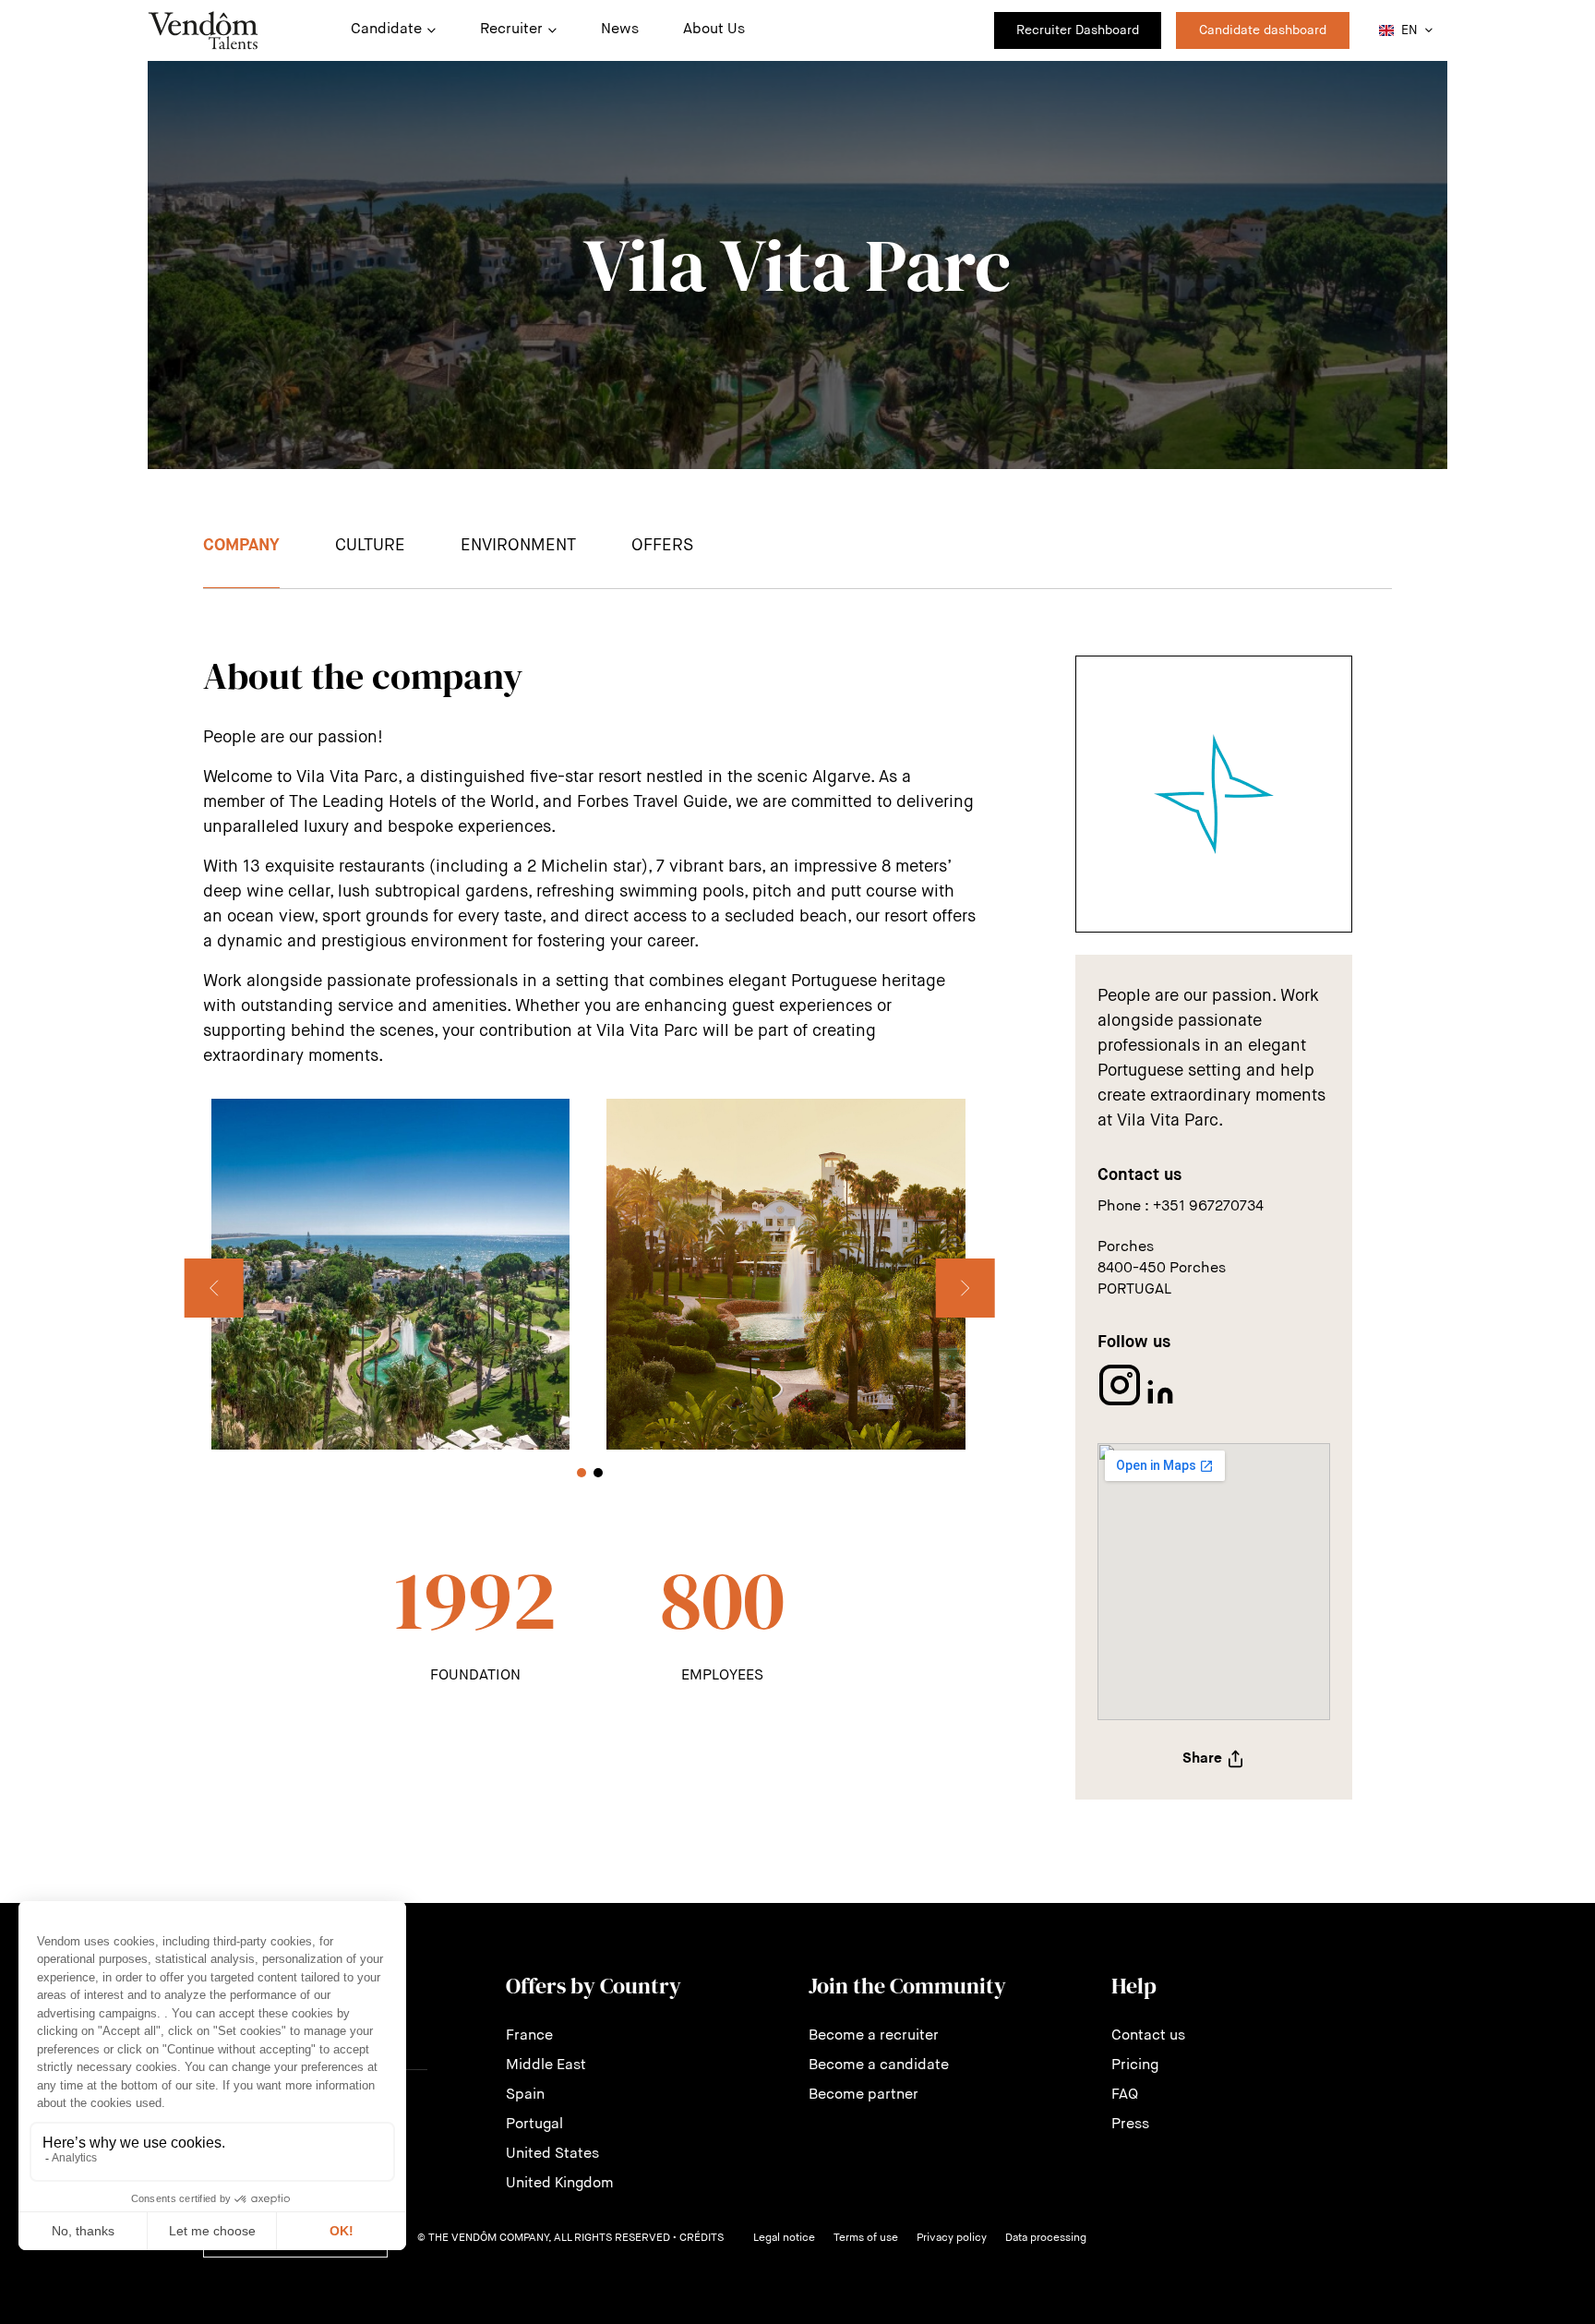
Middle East (546, 2065)
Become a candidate (879, 2065)
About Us (714, 30)
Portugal (534, 2125)
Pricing (1135, 2065)
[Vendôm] (203, 30)
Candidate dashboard (1263, 30)
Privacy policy (952, 2238)
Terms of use (866, 2238)
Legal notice (784, 2238)
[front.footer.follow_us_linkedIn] (1160, 1403)
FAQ (1125, 2095)
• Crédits (698, 2238)
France (529, 2036)
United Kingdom (560, 2184)
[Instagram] (1121, 1403)
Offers (662, 546)
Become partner (863, 2095)
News (620, 30)
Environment (518, 546)
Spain (525, 2095)
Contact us (1148, 2036)
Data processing (1046, 2238)
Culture (370, 546)
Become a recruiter (874, 2036)
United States (552, 2154)
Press (1130, 2125)
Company (241, 546)
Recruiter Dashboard (1078, 30)
